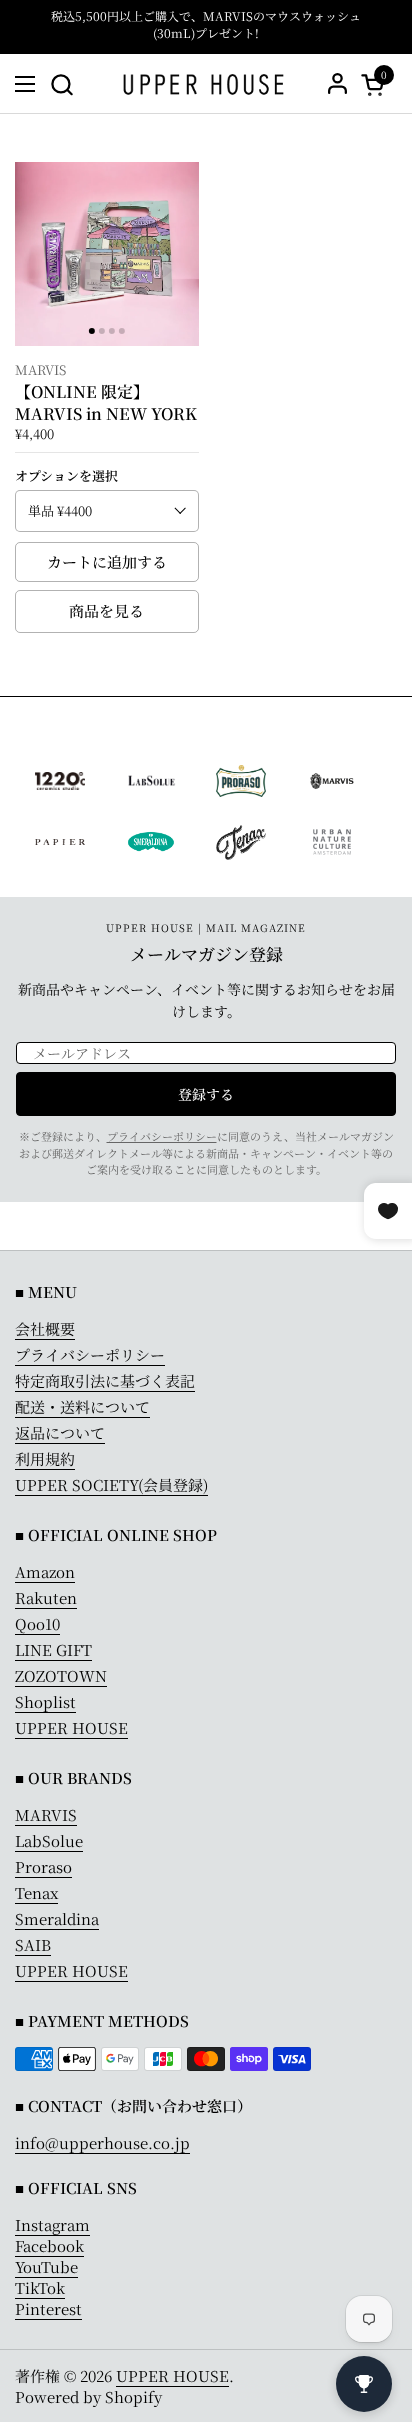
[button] (61, 84)
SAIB (33, 1944)
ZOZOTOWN (61, 1675)
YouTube (46, 2266)
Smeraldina (57, 1918)
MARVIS (46, 1814)
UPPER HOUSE (71, 1727)
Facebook (49, 2245)
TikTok (40, 2287)
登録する (206, 1094)
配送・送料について (82, 1406)
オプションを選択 (66, 476)
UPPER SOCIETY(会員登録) (111, 1484)
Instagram (52, 2224)
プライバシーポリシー (162, 1136)
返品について (60, 1432)
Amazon (45, 1571)
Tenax (36, 1892)
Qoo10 (37, 1623)
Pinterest (48, 2308)
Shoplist (45, 1701)
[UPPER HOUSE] (203, 84)
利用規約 (45, 1458)
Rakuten (46, 1597)
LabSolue (49, 1840)
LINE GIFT (53, 1649)
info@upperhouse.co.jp (102, 2142)
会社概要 (45, 1328)
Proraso (43, 1866)
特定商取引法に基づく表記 (105, 1380)
